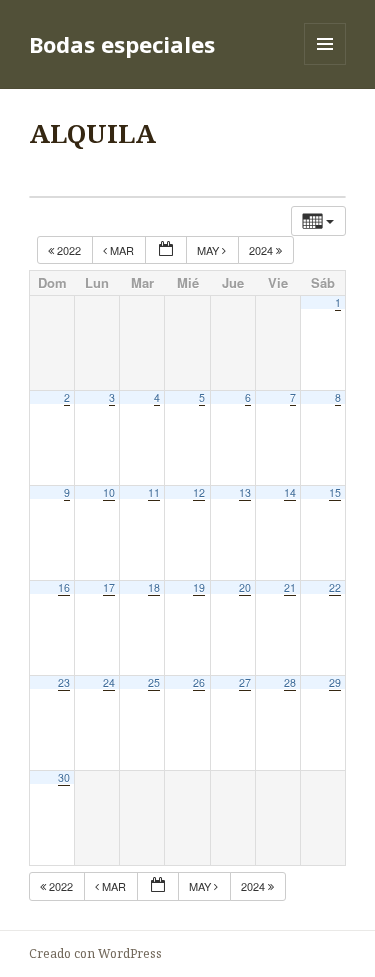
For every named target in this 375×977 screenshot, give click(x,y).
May (209, 250)
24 (109, 682)
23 (64, 682)
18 (154, 587)
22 (335, 587)
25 (154, 682)
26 (199, 682)
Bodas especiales (122, 44)
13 (245, 492)
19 (199, 587)
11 (154, 492)
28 (290, 682)
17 (109, 587)
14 (290, 492)
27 (245, 682)
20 (245, 587)
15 (335, 492)
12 (199, 492)
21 (290, 587)
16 (64, 587)
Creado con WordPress (95, 953)
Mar (122, 250)
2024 (262, 250)
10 (109, 492)
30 (64, 777)
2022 (69, 250)
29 (335, 682)
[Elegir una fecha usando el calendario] (166, 250)
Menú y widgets (325, 64)
